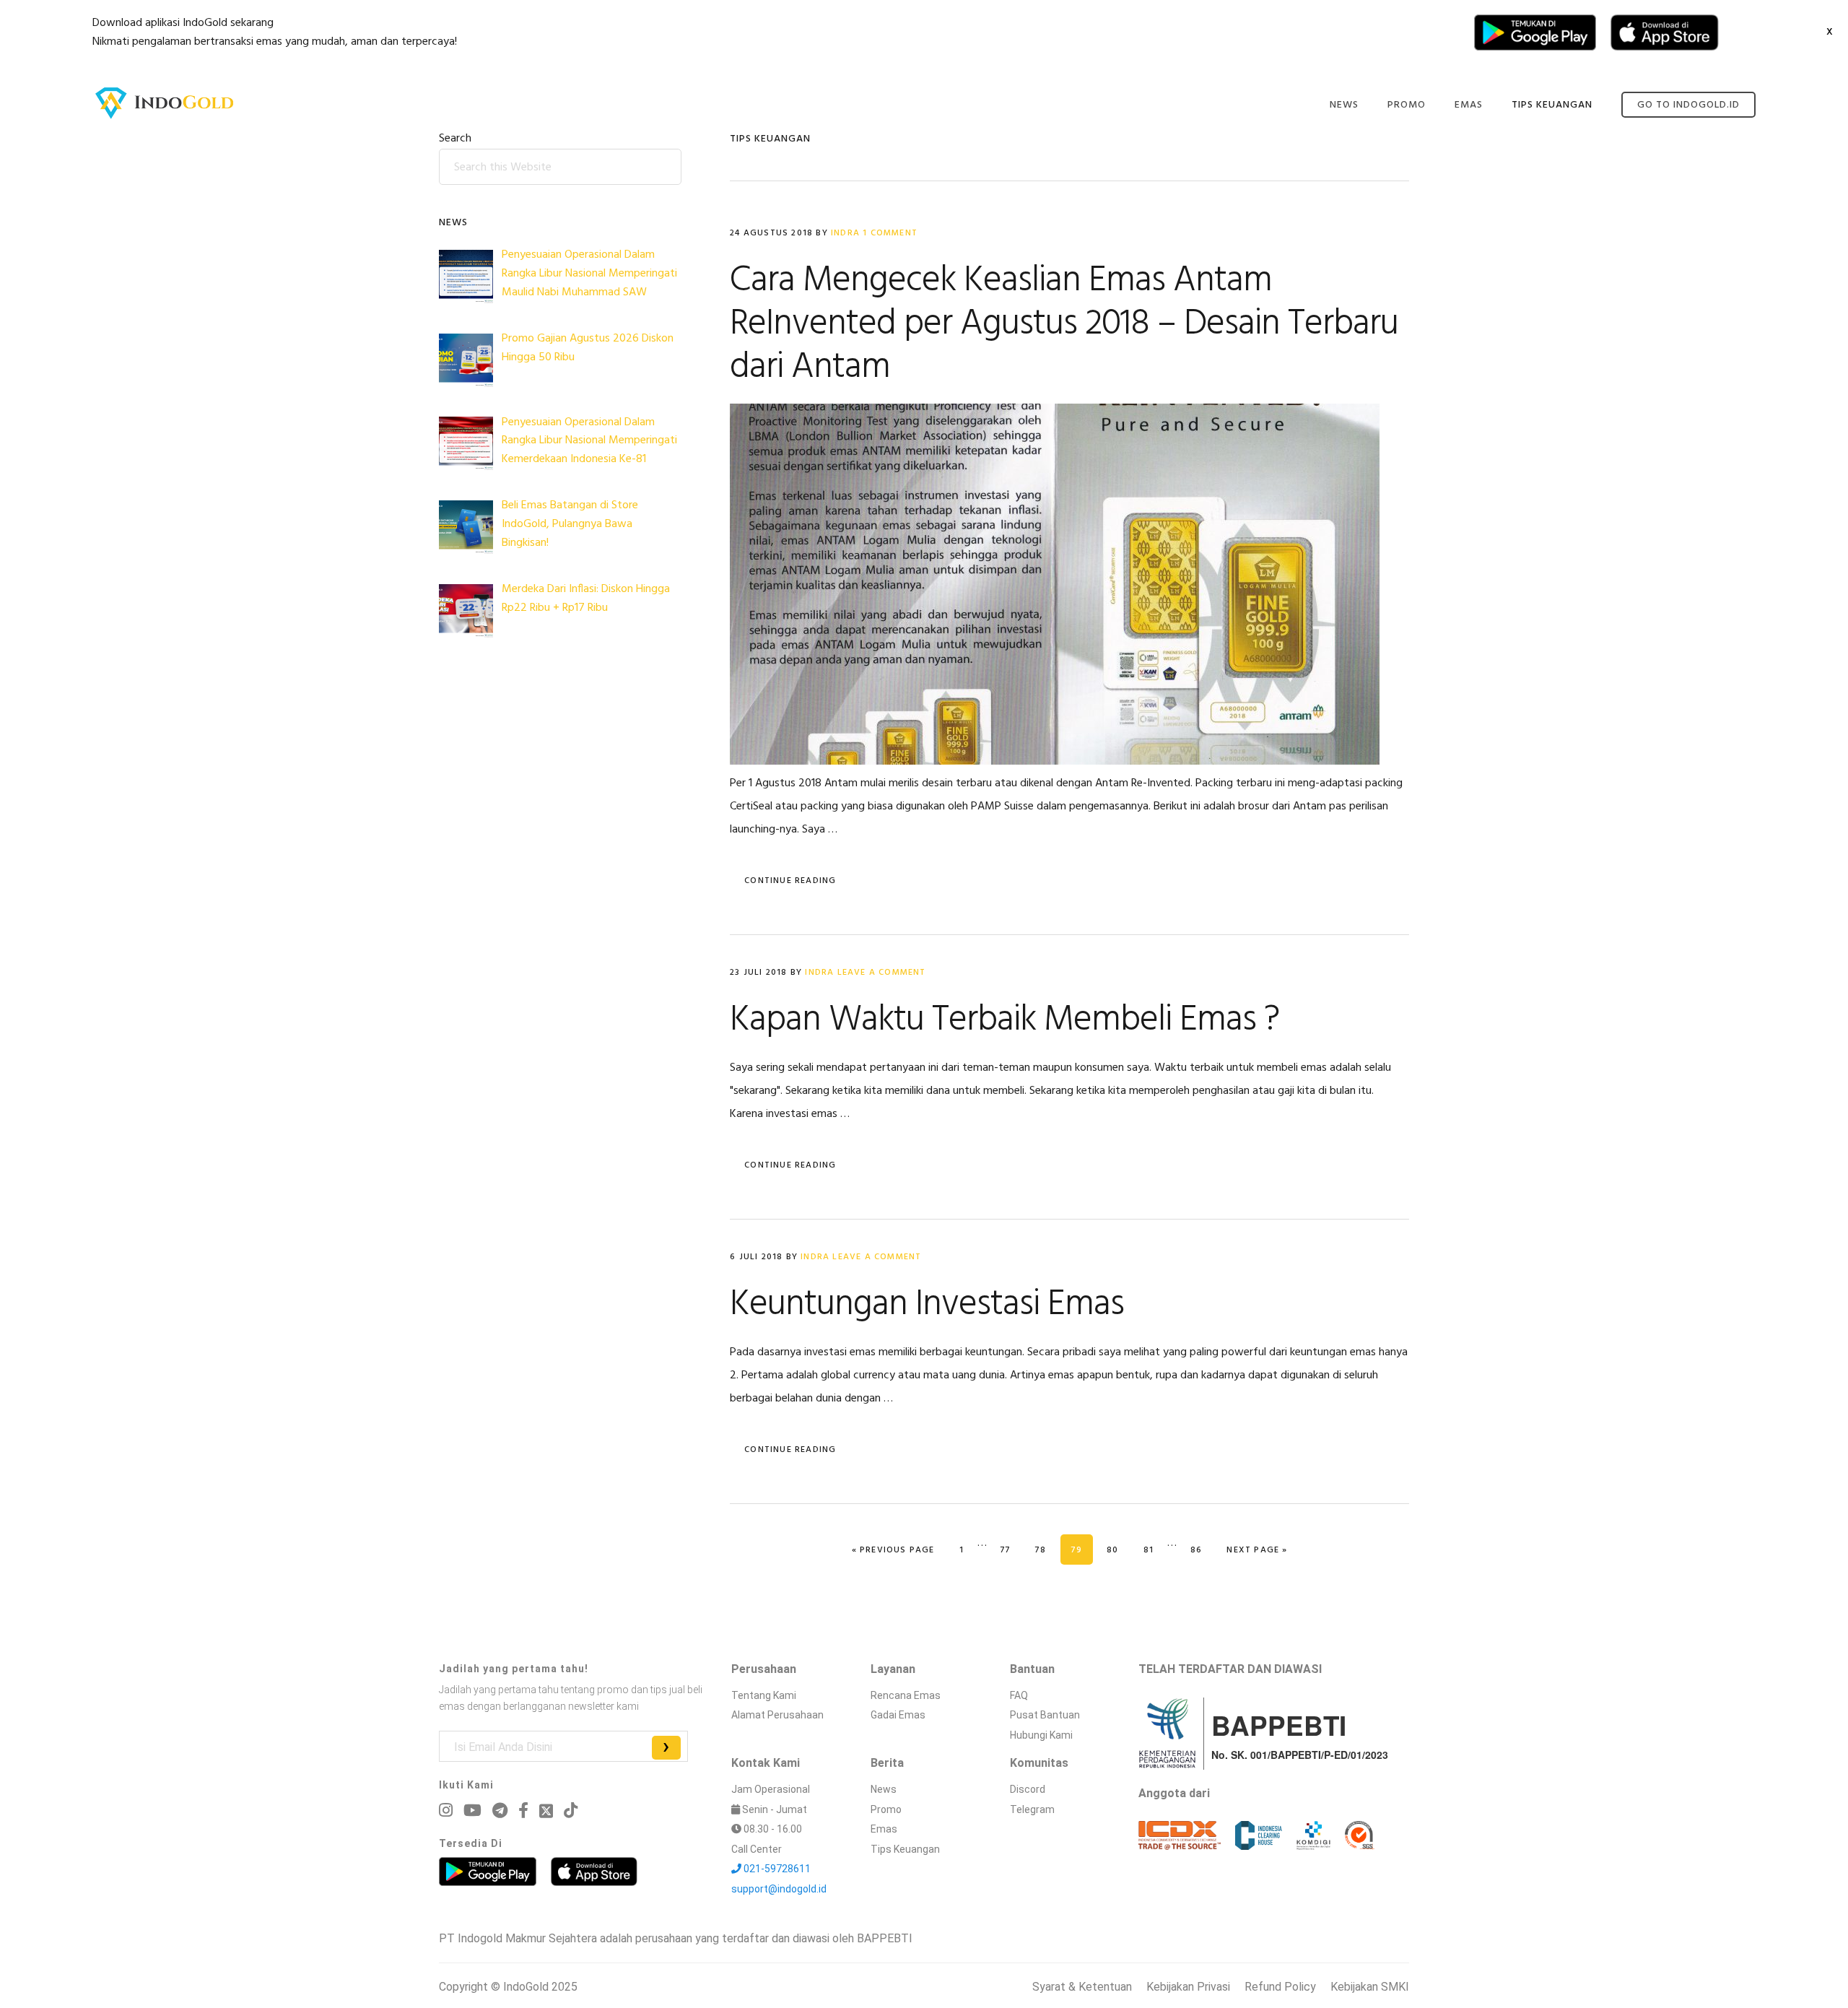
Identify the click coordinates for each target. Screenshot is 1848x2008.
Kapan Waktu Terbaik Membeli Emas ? (1004, 1020)
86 (1201, 1550)
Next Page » (1256, 1550)
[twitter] (546, 1811)
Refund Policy (1280, 1987)
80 (1117, 1550)
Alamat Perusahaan (777, 1715)
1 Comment (890, 233)
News (884, 1789)
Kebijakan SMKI (1370, 1987)
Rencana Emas (906, 1695)
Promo (886, 1809)
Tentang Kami (764, 1695)
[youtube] (472, 1811)
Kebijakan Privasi (1188, 1987)
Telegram (1032, 1809)
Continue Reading (790, 881)
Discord (1028, 1789)
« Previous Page (893, 1550)
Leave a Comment (882, 973)
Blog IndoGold (165, 103)
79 (1082, 1550)
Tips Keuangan (905, 1849)
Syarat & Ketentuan (1082, 1987)
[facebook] (523, 1811)
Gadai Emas (898, 1715)
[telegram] (500, 1811)
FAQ (1019, 1695)
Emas (884, 1829)
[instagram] (446, 1811)
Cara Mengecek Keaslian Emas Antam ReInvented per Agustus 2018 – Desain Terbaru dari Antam (1064, 324)
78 (1046, 1550)
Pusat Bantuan (1045, 1715)
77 (1011, 1550)
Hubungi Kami (1041, 1735)
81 (1154, 1550)
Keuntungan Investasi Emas (927, 1305)
